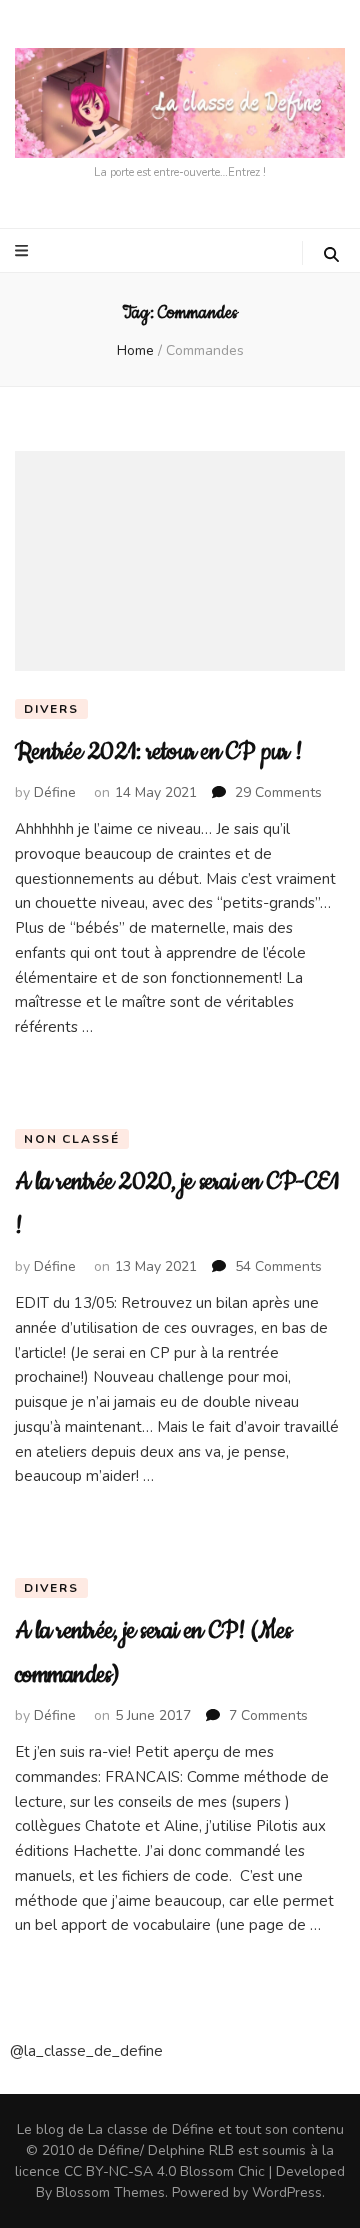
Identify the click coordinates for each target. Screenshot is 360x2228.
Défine (55, 792)
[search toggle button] (331, 255)
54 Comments (278, 1266)
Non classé (72, 1139)
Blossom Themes (110, 2192)
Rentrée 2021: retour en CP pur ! (158, 752)
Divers (51, 709)
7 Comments (268, 1715)
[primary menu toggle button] (24, 251)
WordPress (287, 2192)
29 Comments (278, 792)
